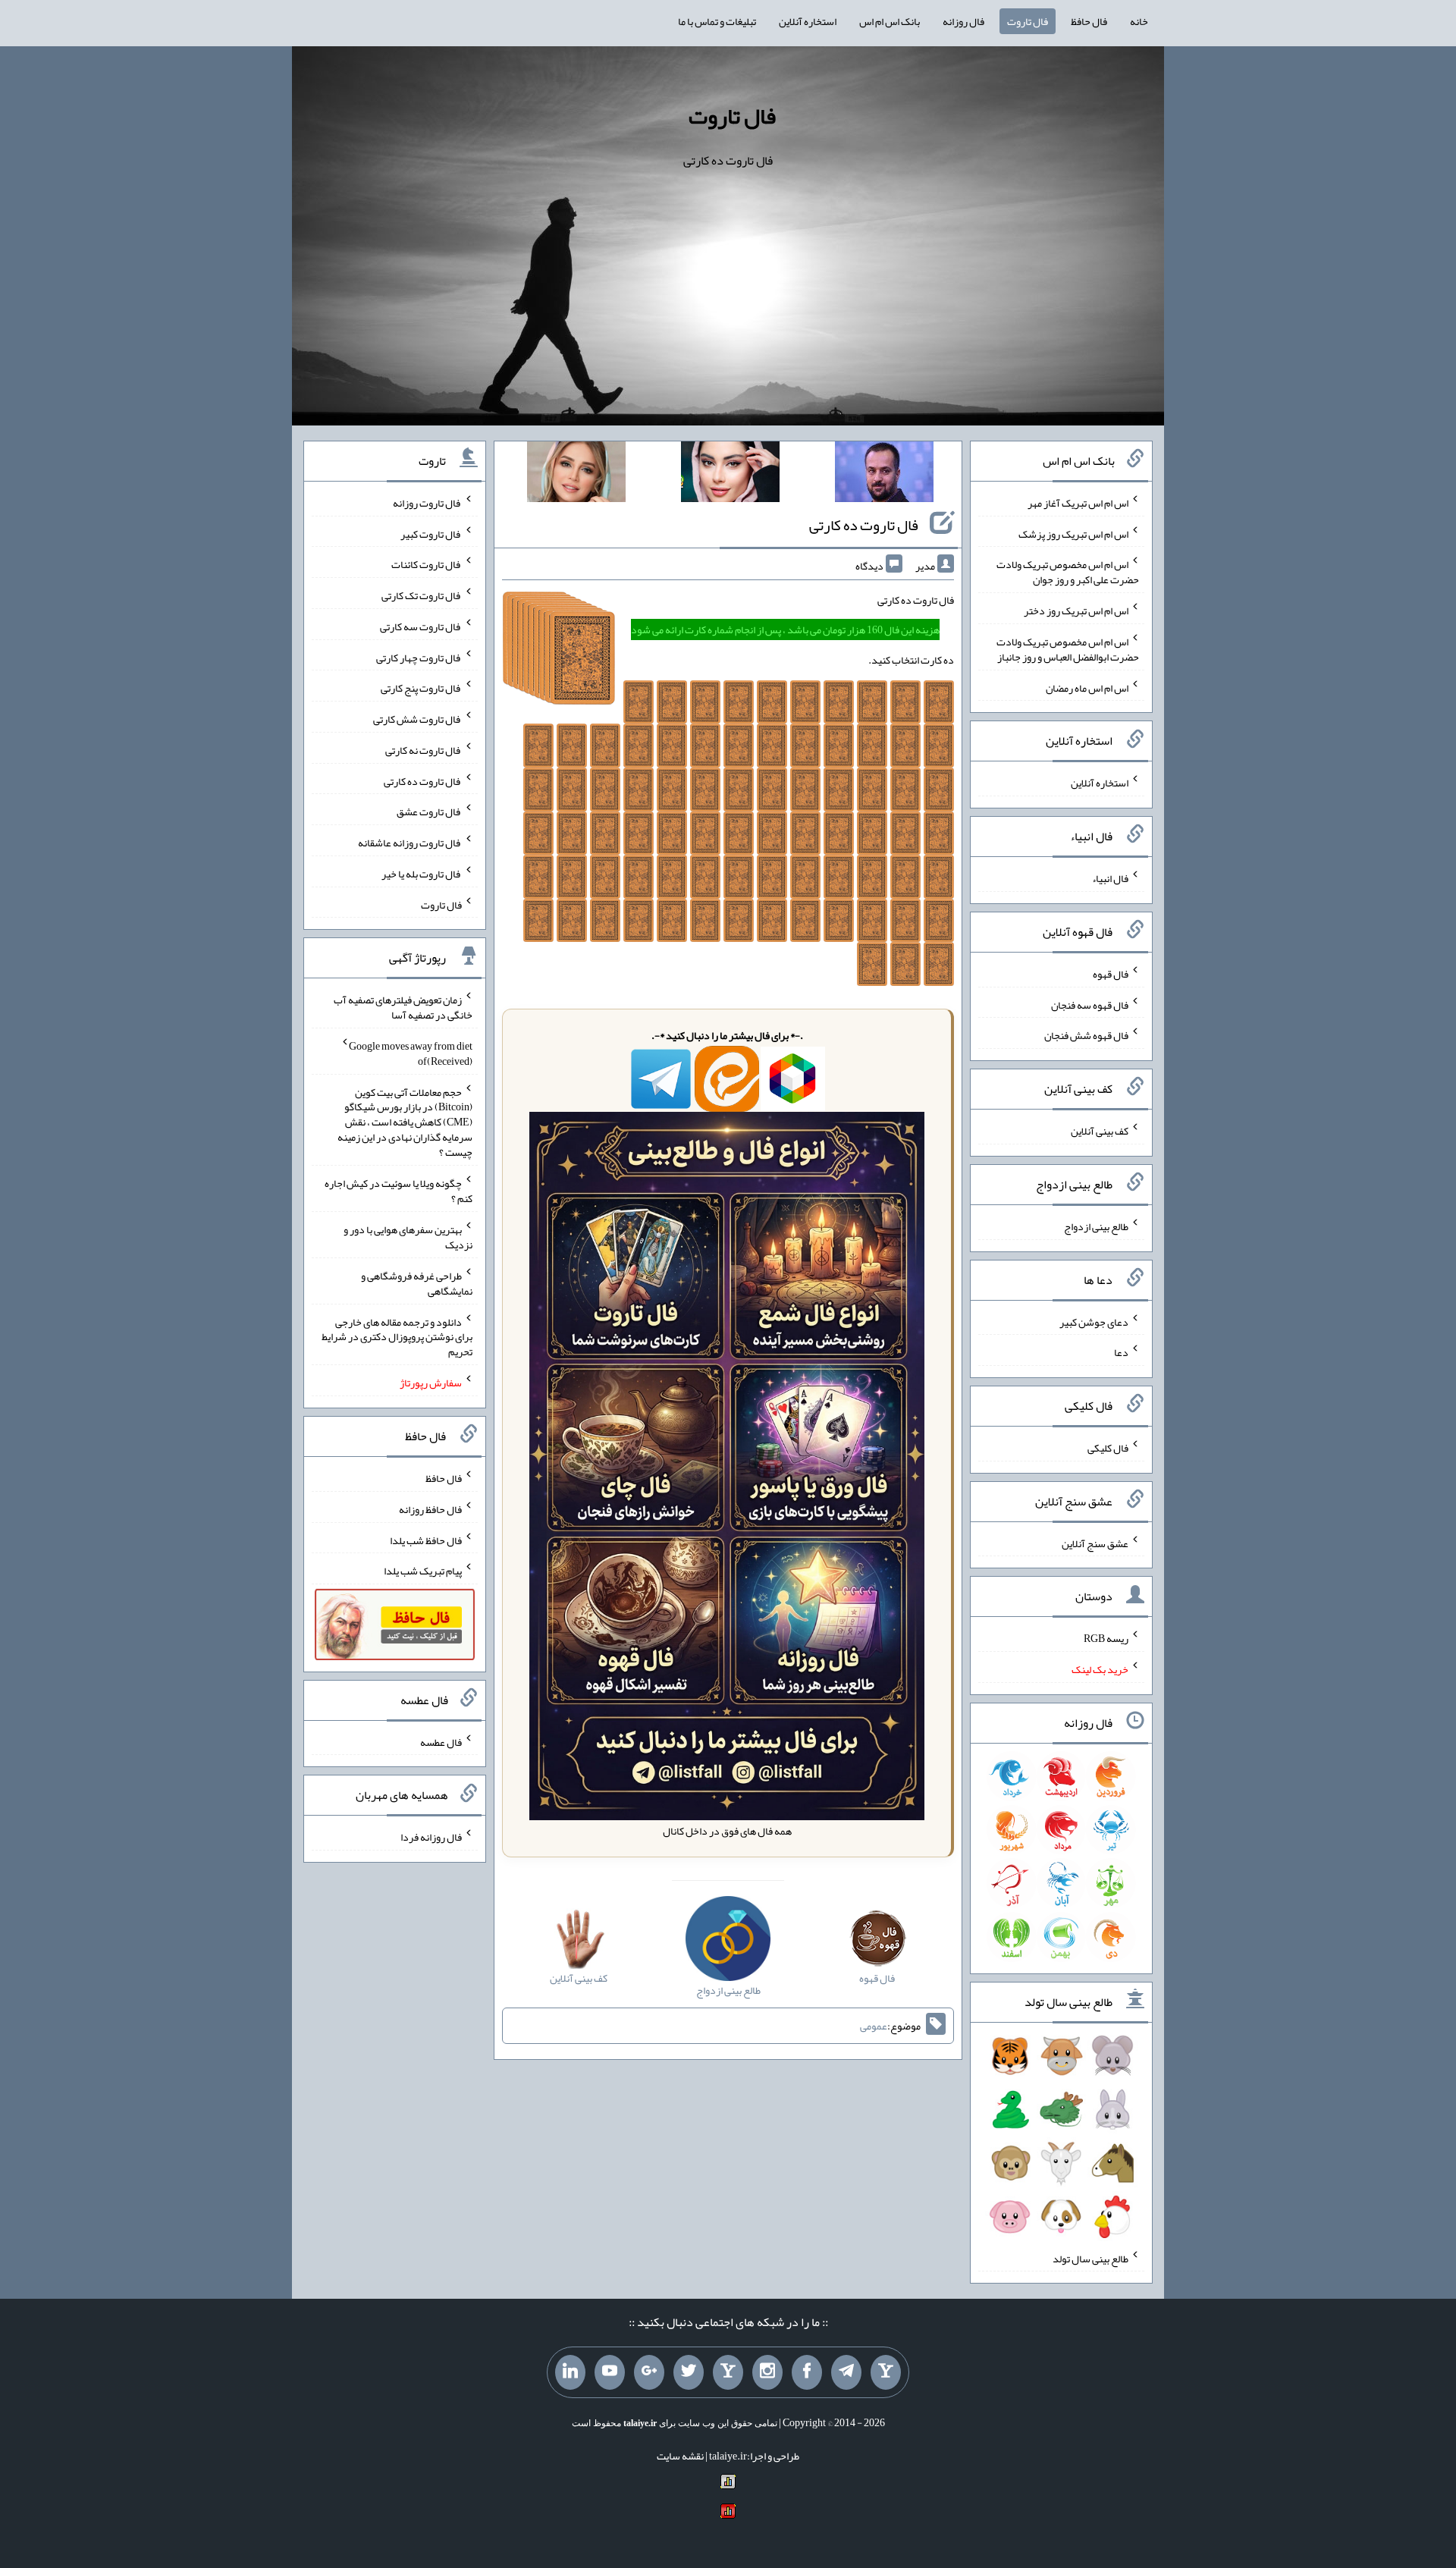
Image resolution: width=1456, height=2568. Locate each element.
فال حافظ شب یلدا (426, 1540)
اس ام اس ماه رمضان (1087, 687)
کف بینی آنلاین (1100, 1131)
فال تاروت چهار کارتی (419, 657)
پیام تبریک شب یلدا (423, 1571)
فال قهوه (1111, 974)
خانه (1139, 21)
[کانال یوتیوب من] (610, 2372)
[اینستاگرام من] (767, 2372)
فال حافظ (1089, 21)
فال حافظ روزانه (430, 1509)
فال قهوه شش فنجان (1086, 1035)
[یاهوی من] (886, 2372)
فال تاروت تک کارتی (422, 595)
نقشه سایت (680, 2456)
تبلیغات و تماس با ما (717, 21)
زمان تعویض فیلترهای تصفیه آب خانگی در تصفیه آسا (403, 1007)
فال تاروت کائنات (427, 564)
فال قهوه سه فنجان (1090, 1004)
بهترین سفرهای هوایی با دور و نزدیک (408, 1237)
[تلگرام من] (846, 2372)
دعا (1121, 1352)
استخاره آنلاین (808, 21)
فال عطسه (441, 1741)
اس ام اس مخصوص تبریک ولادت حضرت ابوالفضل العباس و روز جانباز (1068, 649)
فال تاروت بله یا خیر (422, 874)
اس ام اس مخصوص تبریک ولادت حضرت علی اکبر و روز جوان (1068, 572)
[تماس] (728, 2372)
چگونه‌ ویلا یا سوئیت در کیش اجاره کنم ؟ (399, 1191)
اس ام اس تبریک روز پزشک (1073, 533)
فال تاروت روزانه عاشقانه (410, 843)
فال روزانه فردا (431, 1837)
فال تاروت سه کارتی (421, 626)
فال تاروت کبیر (431, 533)
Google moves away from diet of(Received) (411, 1053)
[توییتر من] (689, 2372)
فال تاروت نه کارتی (424, 750)
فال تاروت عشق (429, 812)
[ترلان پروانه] (730, 475)
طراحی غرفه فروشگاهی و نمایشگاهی (417, 1283)
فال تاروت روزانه (427, 503)
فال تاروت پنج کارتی (421, 688)
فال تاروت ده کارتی (864, 525)
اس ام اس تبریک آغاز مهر (1078, 503)
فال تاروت (1028, 21)
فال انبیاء (1110, 878)
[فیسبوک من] (807, 2372)
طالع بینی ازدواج (1096, 1226)
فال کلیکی (1108, 1448)
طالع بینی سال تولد (1090, 2258)
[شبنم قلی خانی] (576, 475)
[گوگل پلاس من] (649, 2372)
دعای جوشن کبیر (1094, 1321)
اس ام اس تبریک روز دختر (1076, 611)
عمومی (874, 2026)
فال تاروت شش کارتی (417, 719)
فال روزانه (963, 21)
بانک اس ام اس (890, 21)
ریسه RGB (1106, 1638)
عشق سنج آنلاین (1095, 1543)
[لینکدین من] (570, 2372)
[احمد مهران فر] (884, 475)
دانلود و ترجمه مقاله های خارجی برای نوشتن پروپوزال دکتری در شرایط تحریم (397, 1336)
